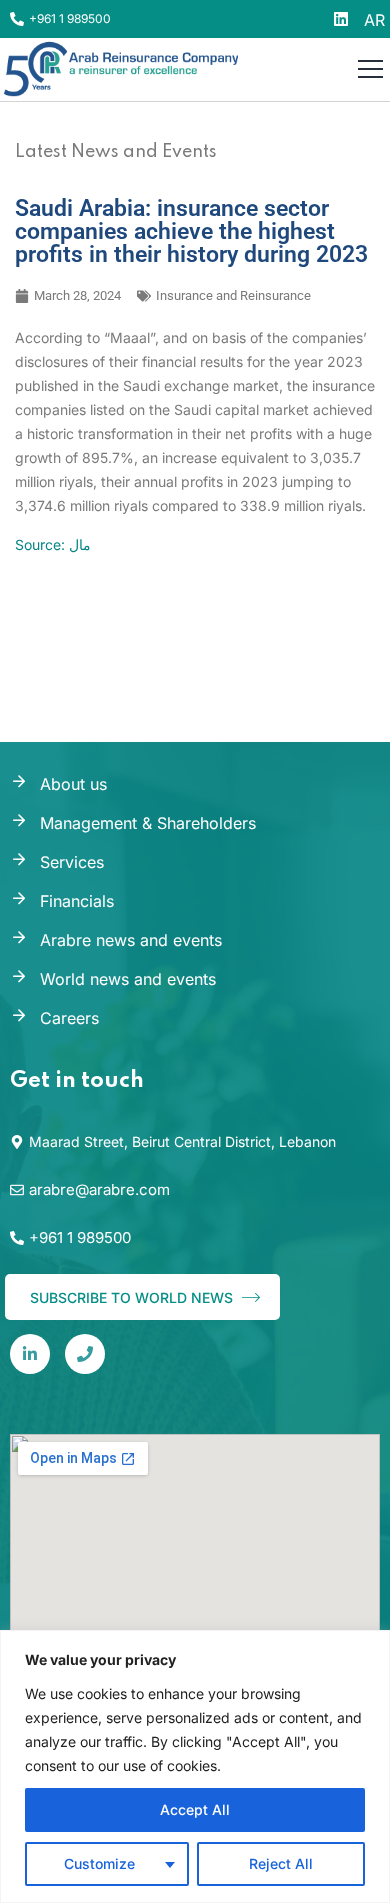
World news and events (128, 979)
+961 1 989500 (70, 18)
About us (73, 784)
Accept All (195, 1809)
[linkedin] (30, 1354)
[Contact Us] (85, 1354)
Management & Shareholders (148, 823)
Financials (77, 901)
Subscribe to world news (133, 1297)
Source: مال (53, 544)
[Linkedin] (341, 19)
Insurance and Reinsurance (233, 295)
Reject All (281, 1863)
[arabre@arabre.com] (17, 1190)
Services (72, 862)
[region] (195, 1766)
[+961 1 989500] (17, 19)
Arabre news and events (131, 940)
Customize (99, 1863)
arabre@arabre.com (99, 1189)
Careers (69, 1018)
